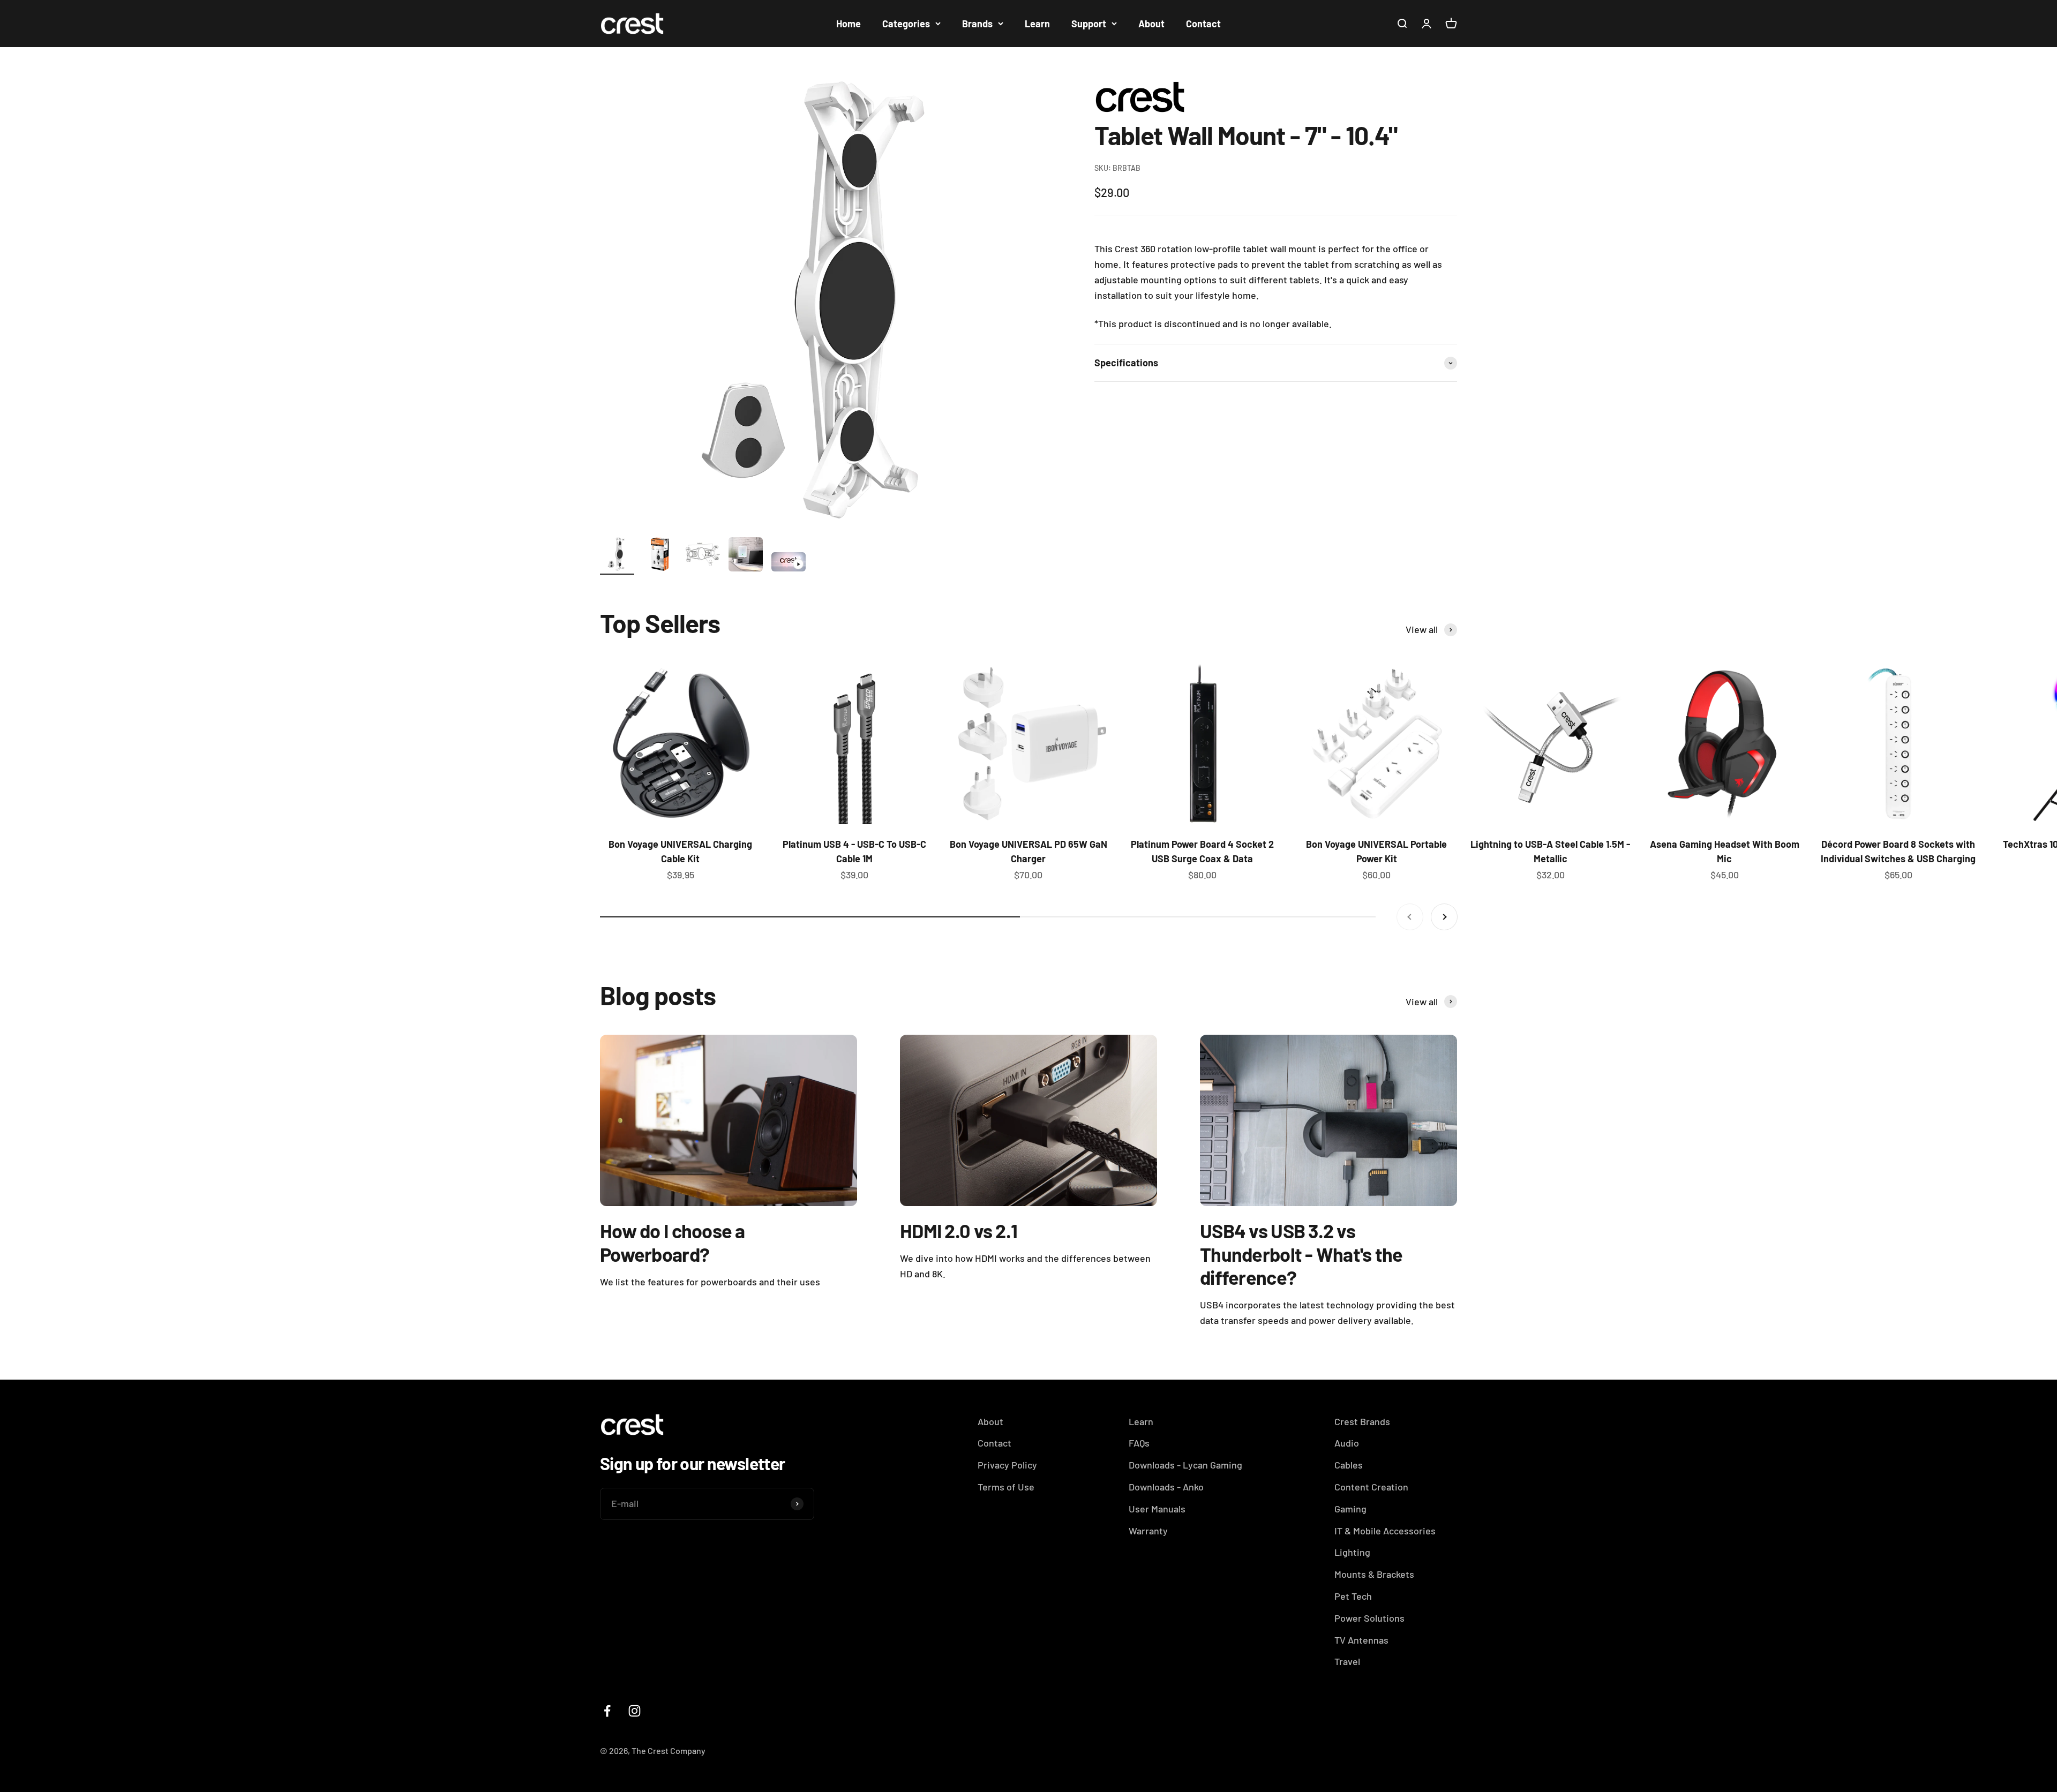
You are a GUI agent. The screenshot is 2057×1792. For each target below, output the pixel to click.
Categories (906, 24)
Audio (1347, 1443)
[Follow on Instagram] (635, 1711)
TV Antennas (1361, 1640)
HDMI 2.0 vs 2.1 (959, 1230)
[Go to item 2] (660, 556)
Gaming (1350, 1509)
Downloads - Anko (1166, 1487)
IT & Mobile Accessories (1385, 1531)
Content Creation (1371, 1487)
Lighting (1352, 1552)
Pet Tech (1353, 1596)
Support (1089, 24)
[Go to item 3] (703, 556)
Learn (1037, 24)
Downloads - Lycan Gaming (1185, 1465)
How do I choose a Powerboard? (673, 1242)
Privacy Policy (1007, 1465)
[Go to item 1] (617, 556)
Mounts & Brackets (1374, 1574)
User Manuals (1157, 1509)
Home (849, 24)
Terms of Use (1006, 1487)
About (1151, 24)
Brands (977, 24)
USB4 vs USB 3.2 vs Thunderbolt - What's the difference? (1301, 1253)
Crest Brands (1362, 1421)
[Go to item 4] (746, 556)
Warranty (1148, 1531)
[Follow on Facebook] (607, 1711)
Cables (1349, 1465)
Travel (1347, 1661)
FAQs (1139, 1443)
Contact (1203, 24)
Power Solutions (1369, 1618)
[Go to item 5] (789, 563)
